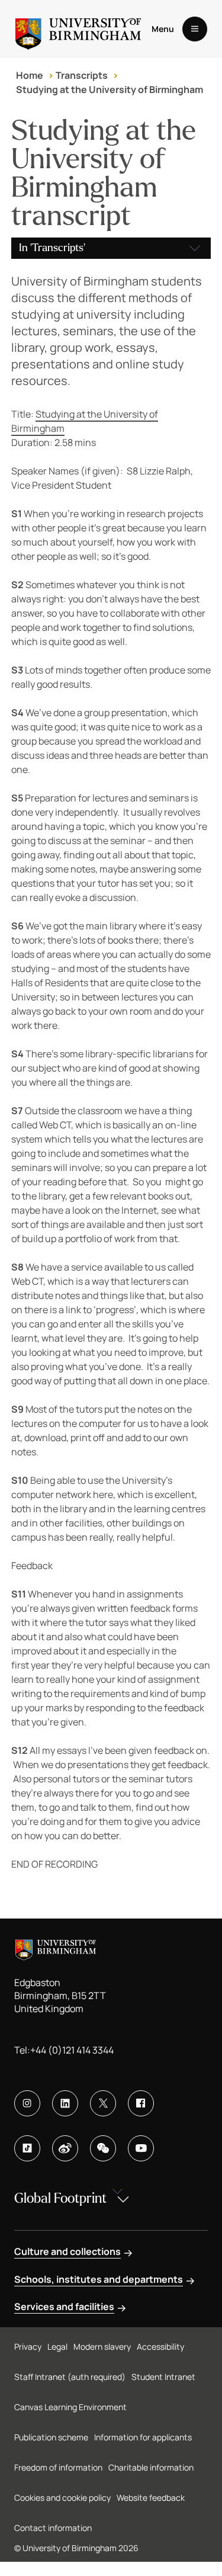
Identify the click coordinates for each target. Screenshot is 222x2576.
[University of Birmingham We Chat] (103, 2148)
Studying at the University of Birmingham (110, 89)
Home (30, 75)
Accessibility (160, 2346)
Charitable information (151, 2467)
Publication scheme (51, 2437)
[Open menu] (195, 29)
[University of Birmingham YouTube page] (141, 2148)
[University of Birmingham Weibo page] (65, 2148)
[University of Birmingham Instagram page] (27, 2103)
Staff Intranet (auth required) (70, 2377)
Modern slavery (102, 2346)
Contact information (53, 2528)
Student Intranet (163, 2377)
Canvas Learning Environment (70, 2407)
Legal (57, 2346)
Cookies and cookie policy (62, 2498)
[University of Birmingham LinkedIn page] (65, 2103)
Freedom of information (58, 2467)
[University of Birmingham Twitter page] (103, 2103)
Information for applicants (143, 2437)
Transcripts (82, 75)
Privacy (28, 2346)
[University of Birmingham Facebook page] (141, 2103)
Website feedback (151, 2498)
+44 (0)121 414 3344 (72, 2050)
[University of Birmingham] (78, 29)
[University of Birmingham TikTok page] (27, 2148)
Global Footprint (60, 2198)
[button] (111, 248)
